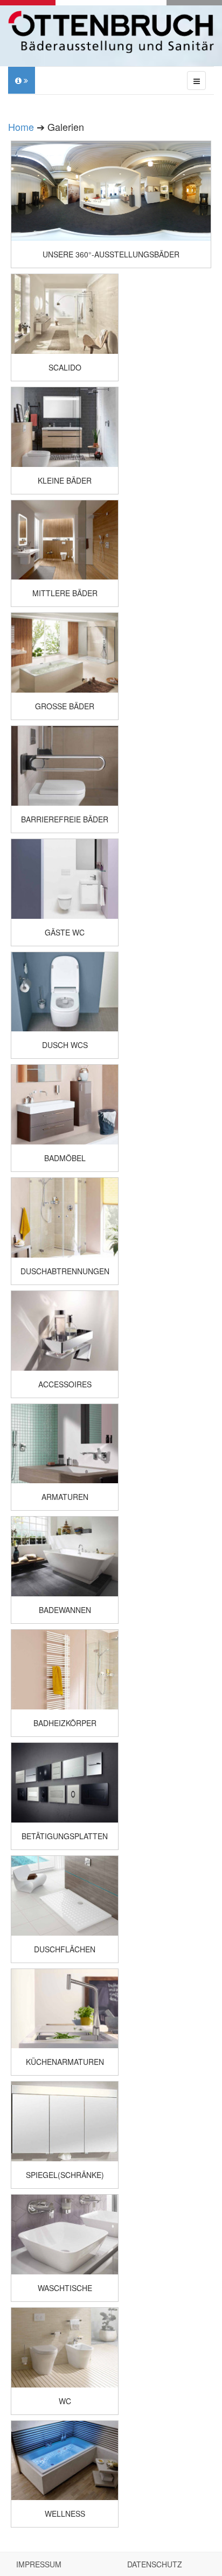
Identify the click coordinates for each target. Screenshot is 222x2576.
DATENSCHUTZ (155, 2564)
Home (21, 127)
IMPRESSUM (39, 2564)
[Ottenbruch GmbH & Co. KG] (111, 32)
